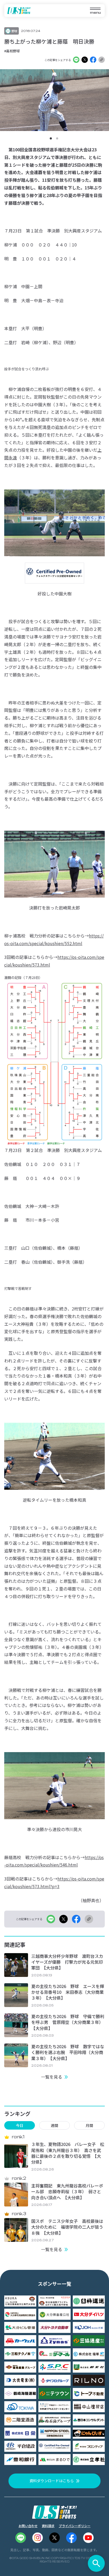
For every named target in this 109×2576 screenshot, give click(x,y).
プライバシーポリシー (75, 2526)
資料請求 (48, 2526)
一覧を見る (52, 2077)
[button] (51, 138)
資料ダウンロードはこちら (52, 2481)
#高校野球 (12, 51)
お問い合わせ (28, 2526)
